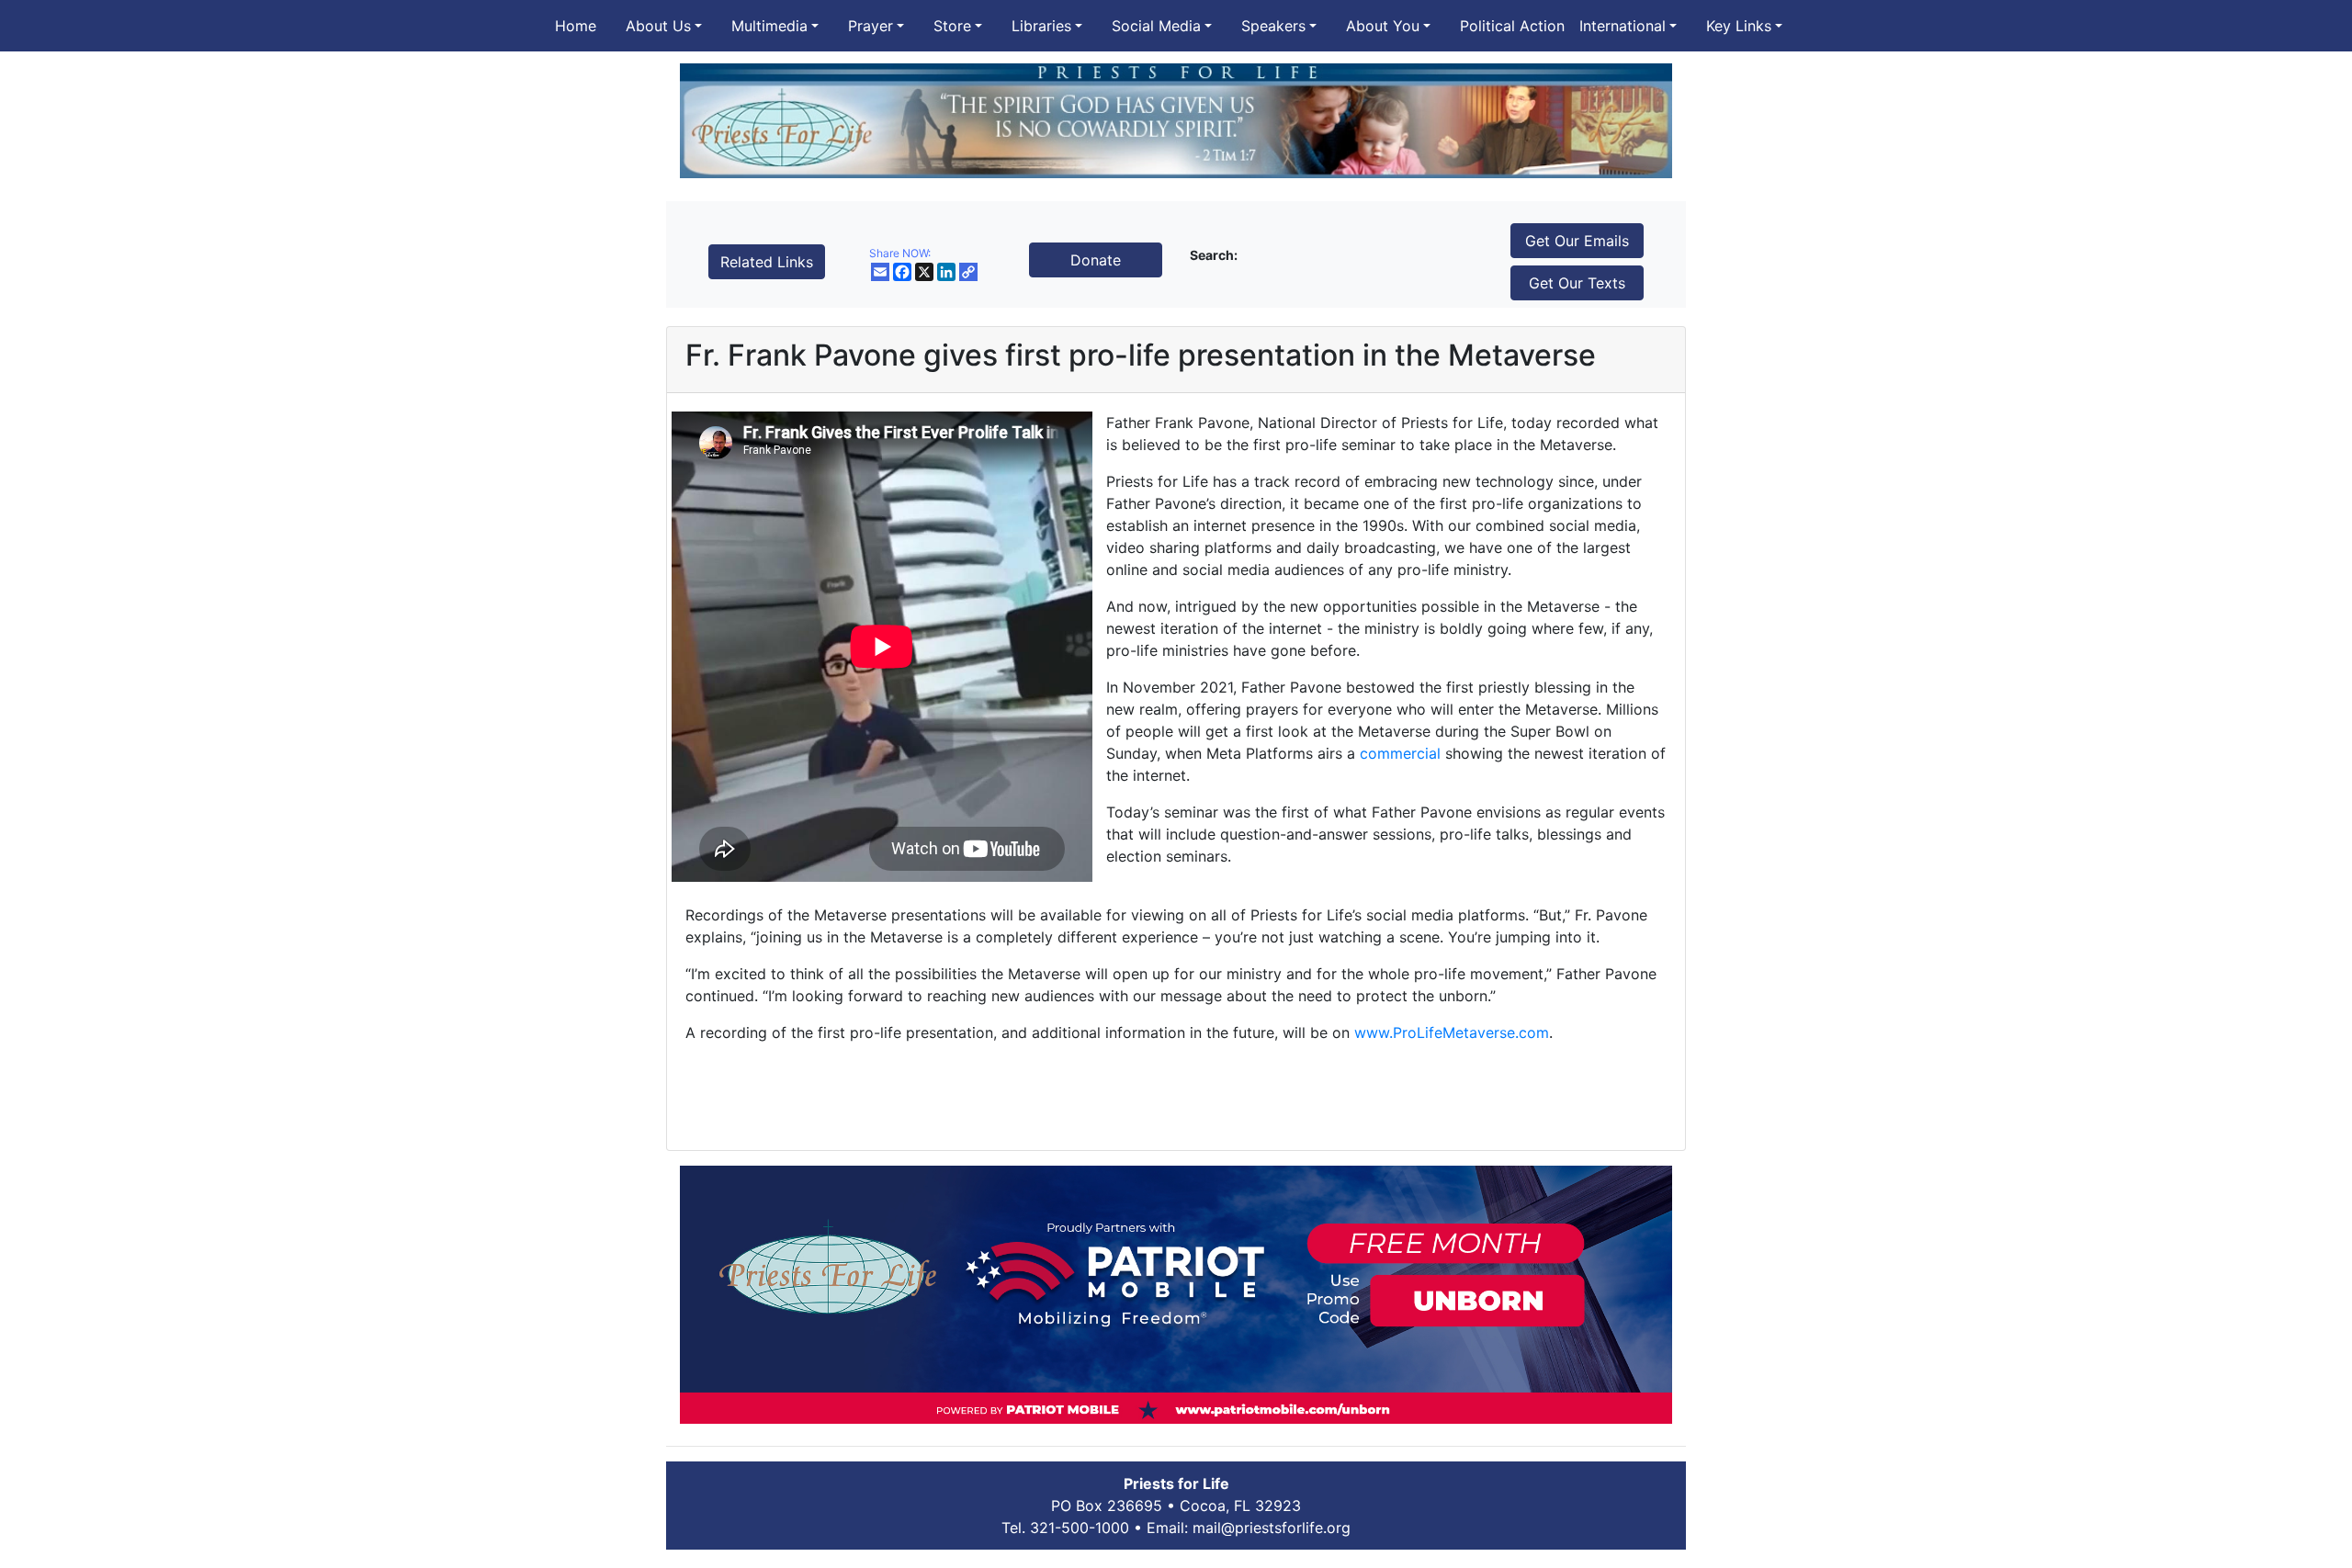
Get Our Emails (1577, 241)
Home (576, 26)
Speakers (1273, 26)
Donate (1096, 260)
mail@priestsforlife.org (1272, 1528)
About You (1383, 26)
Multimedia (769, 26)
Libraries (1041, 26)
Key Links (1739, 26)
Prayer (871, 26)
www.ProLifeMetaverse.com (1452, 1032)
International (1623, 26)
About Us (658, 26)
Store (952, 26)
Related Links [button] (767, 262)
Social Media (1156, 26)
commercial (1400, 753)
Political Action (1512, 26)
